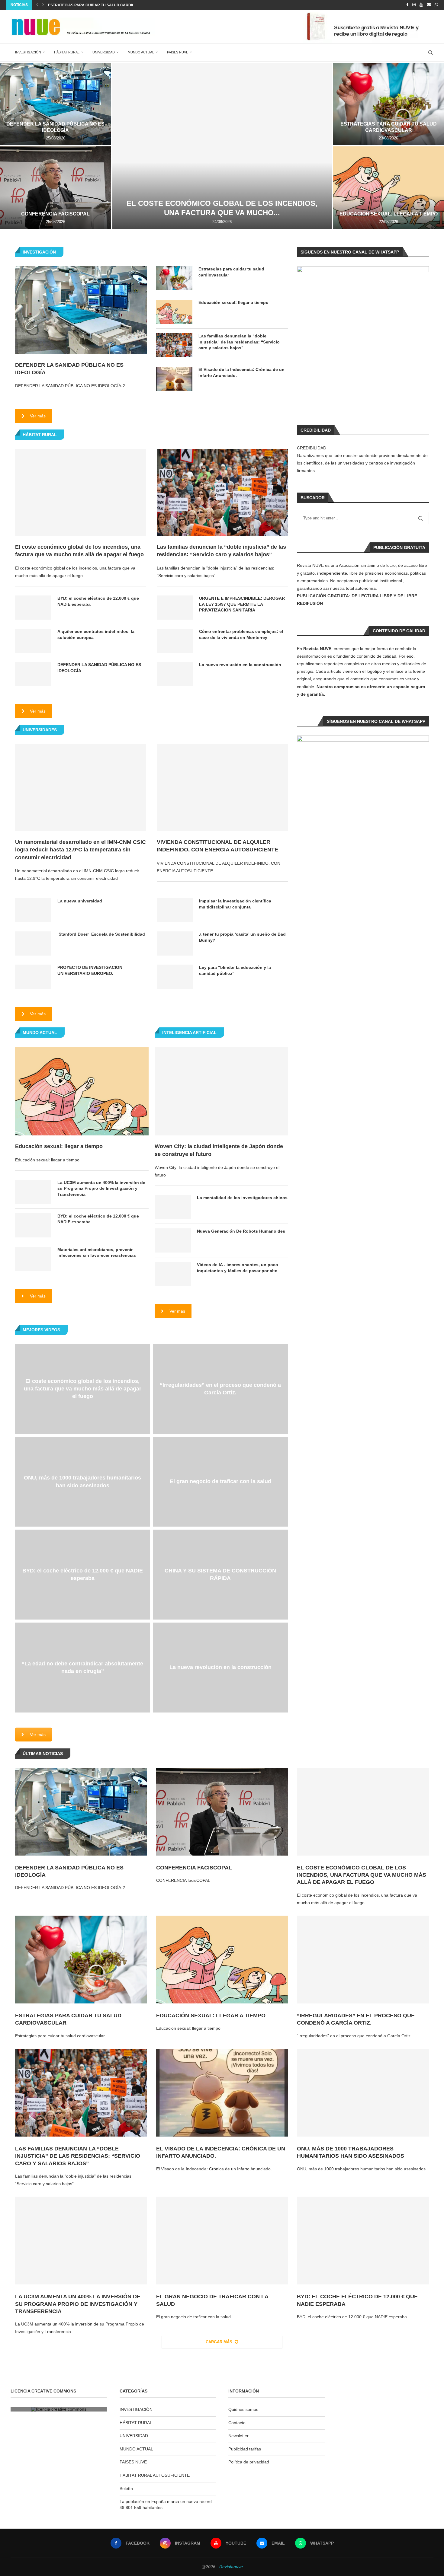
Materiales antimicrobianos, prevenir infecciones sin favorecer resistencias (97, 1253)
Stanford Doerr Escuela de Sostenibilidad (101, 934)
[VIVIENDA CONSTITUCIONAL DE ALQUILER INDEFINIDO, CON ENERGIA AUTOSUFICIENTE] (222, 788)
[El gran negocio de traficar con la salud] (222, 2241)
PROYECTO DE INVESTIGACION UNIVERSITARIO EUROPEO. (90, 970)
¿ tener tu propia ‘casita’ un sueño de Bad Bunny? (242, 937)
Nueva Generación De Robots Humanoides (241, 1231)
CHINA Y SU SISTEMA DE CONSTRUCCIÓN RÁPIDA (220, 1574)
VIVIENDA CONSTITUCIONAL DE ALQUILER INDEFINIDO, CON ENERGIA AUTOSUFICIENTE (218, 846)
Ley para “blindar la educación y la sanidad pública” (235, 970)
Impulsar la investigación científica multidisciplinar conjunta (235, 904)
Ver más (38, 416)
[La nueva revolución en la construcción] (175, 674)
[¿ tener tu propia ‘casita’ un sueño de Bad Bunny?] (175, 943)
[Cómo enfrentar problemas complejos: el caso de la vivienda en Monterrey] (175, 641)
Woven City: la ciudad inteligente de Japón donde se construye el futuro (219, 1150)
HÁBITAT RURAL (67, 52)
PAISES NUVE (178, 52)
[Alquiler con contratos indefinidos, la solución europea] (33, 641)
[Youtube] (421, 5)
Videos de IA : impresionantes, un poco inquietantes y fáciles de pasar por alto (238, 1268)
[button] (37, 5)
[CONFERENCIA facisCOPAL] (56, 188)
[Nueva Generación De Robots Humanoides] (173, 1240)
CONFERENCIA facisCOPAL (55, 214)
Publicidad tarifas (245, 2449)
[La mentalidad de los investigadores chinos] (173, 1207)
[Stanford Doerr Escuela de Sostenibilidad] (33, 943)
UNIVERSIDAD (104, 52)
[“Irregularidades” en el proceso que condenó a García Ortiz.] (363, 1960)
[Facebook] (407, 5)
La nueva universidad (80, 901)
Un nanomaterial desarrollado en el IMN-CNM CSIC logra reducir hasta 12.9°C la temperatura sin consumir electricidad (80, 850)
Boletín (126, 2488)
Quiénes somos (243, 2409)
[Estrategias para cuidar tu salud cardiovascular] (174, 278)
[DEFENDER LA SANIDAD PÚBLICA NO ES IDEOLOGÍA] (56, 104)
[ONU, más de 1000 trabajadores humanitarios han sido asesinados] (363, 2093)
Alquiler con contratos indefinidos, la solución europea (96, 634)
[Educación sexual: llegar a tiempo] (174, 312)
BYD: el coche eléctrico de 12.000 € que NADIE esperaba (98, 601)
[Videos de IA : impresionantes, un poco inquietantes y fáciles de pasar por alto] (173, 1274)
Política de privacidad (249, 2462)
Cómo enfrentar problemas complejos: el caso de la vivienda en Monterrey (241, 634)
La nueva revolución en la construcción (240, 665)
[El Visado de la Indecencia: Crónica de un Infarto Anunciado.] (174, 379)
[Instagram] (414, 5)
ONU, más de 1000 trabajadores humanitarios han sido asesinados (82, 1481)
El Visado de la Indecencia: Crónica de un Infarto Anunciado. (241, 372)
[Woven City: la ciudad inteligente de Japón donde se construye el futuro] (221, 1091)
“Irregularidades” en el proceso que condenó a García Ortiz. (220, 1389)
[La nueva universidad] (33, 910)
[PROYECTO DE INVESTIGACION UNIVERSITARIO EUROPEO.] (33, 977)
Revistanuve (231, 2567)
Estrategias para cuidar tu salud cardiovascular (101, 5)
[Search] (430, 53)
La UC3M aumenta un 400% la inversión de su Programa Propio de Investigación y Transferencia (101, 1188)
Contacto (237, 2423)
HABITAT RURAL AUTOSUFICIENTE (155, 2475)
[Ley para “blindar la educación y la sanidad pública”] (175, 977)
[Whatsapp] (436, 5)
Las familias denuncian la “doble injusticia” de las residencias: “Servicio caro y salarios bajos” (239, 342)
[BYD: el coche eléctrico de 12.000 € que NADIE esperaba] (33, 608)
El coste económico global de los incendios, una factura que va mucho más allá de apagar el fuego (79, 551)
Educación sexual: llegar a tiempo (389, 214)
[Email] (429, 5)
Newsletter (238, 2436)
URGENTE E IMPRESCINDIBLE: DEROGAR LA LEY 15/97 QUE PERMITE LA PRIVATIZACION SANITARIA (242, 604)
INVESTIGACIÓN (28, 52)
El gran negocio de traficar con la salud (220, 1482)
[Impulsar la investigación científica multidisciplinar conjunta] (175, 910)
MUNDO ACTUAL (141, 52)
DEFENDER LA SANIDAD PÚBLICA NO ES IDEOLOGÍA (69, 369)
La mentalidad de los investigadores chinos (242, 1198)
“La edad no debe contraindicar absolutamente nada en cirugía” (82, 1667)
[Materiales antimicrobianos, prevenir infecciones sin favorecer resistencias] (33, 1259)
